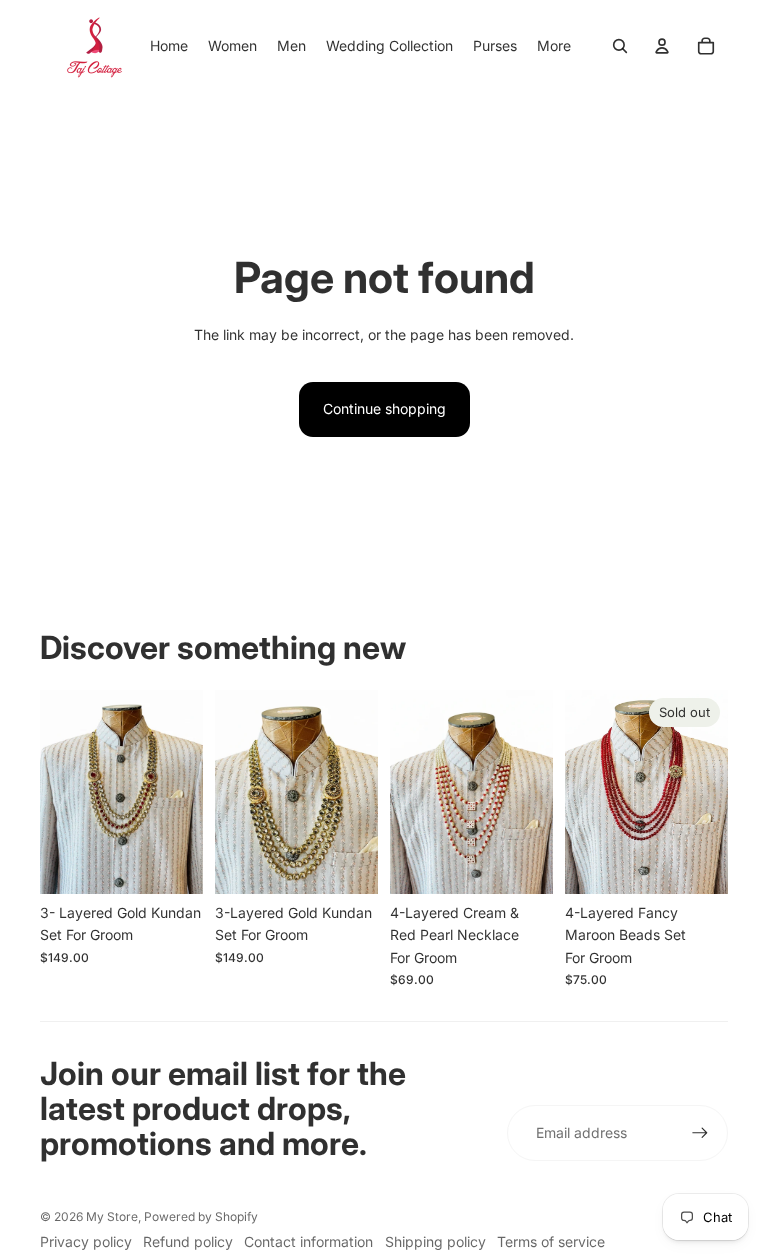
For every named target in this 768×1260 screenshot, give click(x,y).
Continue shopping (384, 408)
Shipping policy (435, 1241)
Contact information (308, 1241)
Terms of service (551, 1241)
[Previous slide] (55, 792)
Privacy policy (86, 1241)
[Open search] (620, 46)
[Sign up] (700, 1133)
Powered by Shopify (201, 1216)
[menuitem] (554, 46)
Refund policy (188, 1241)
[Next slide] (187, 792)
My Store (112, 1216)
